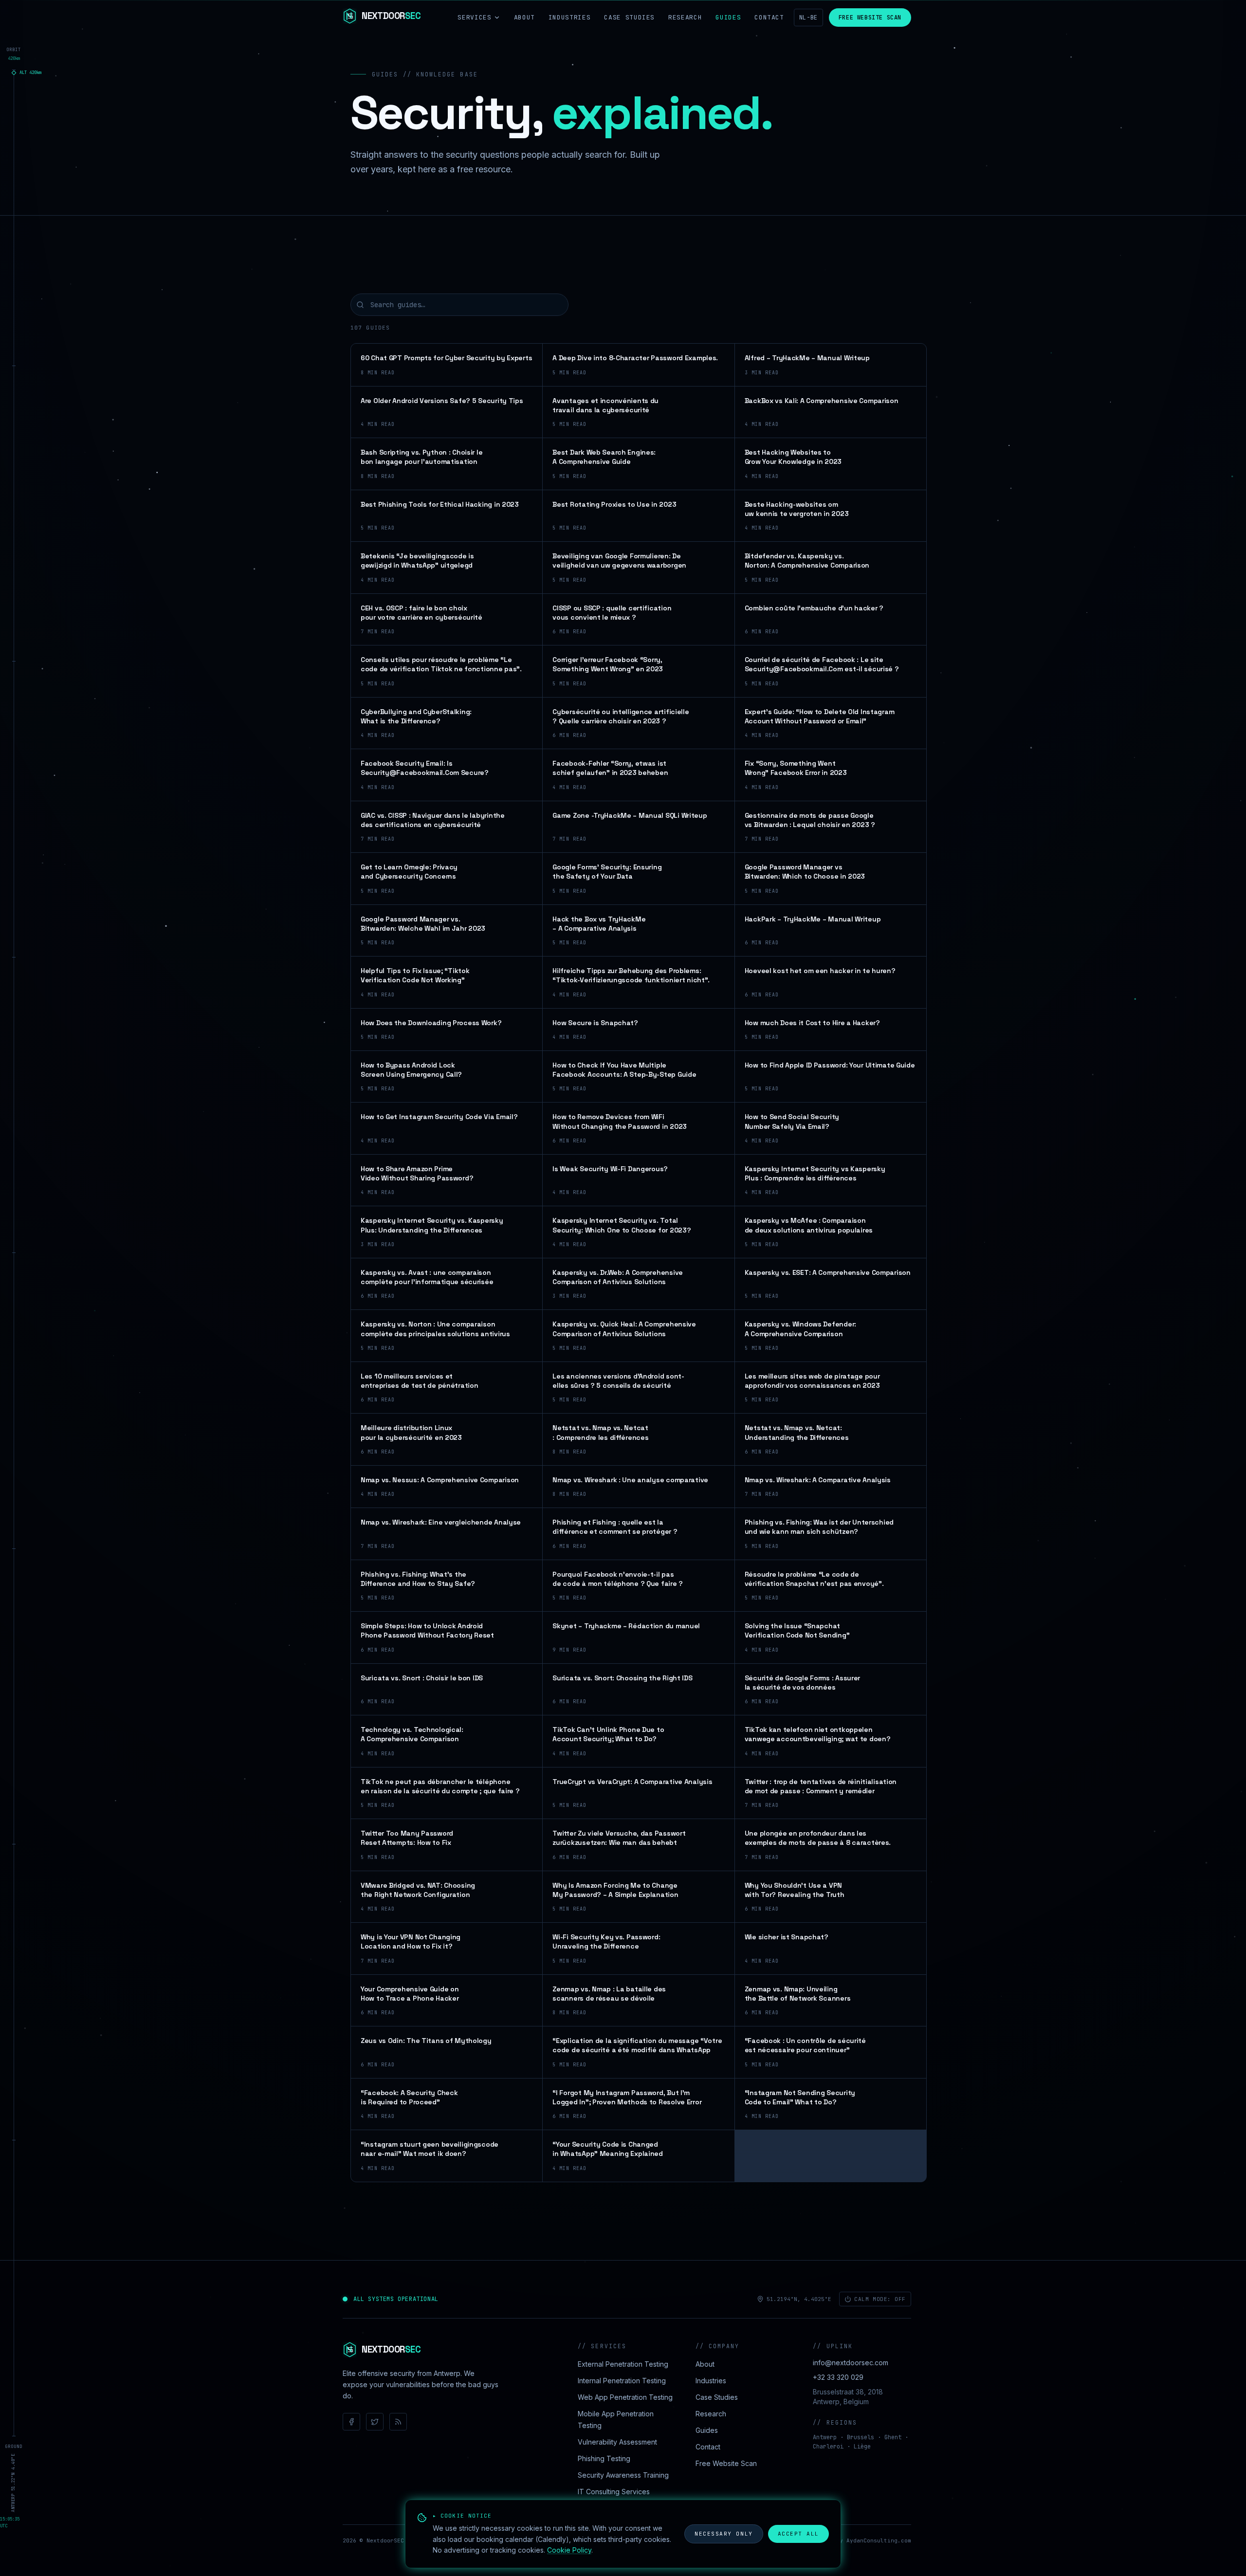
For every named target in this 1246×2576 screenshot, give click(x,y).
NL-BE (808, 18)
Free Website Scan (870, 18)
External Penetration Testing (623, 2364)
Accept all (798, 2534)
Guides (728, 17)
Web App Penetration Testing (625, 2397)
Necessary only (724, 2534)
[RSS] (398, 2422)
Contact (769, 17)
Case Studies (629, 17)
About (524, 17)
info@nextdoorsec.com (851, 2363)
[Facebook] (351, 2422)
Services (474, 17)
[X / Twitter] (375, 2422)
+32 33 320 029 (838, 2377)
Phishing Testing (604, 2458)
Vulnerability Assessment (617, 2442)
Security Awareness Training (623, 2475)
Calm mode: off (880, 2299)
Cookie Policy (569, 2550)
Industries (570, 17)
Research (685, 17)
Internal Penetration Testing (622, 2381)
